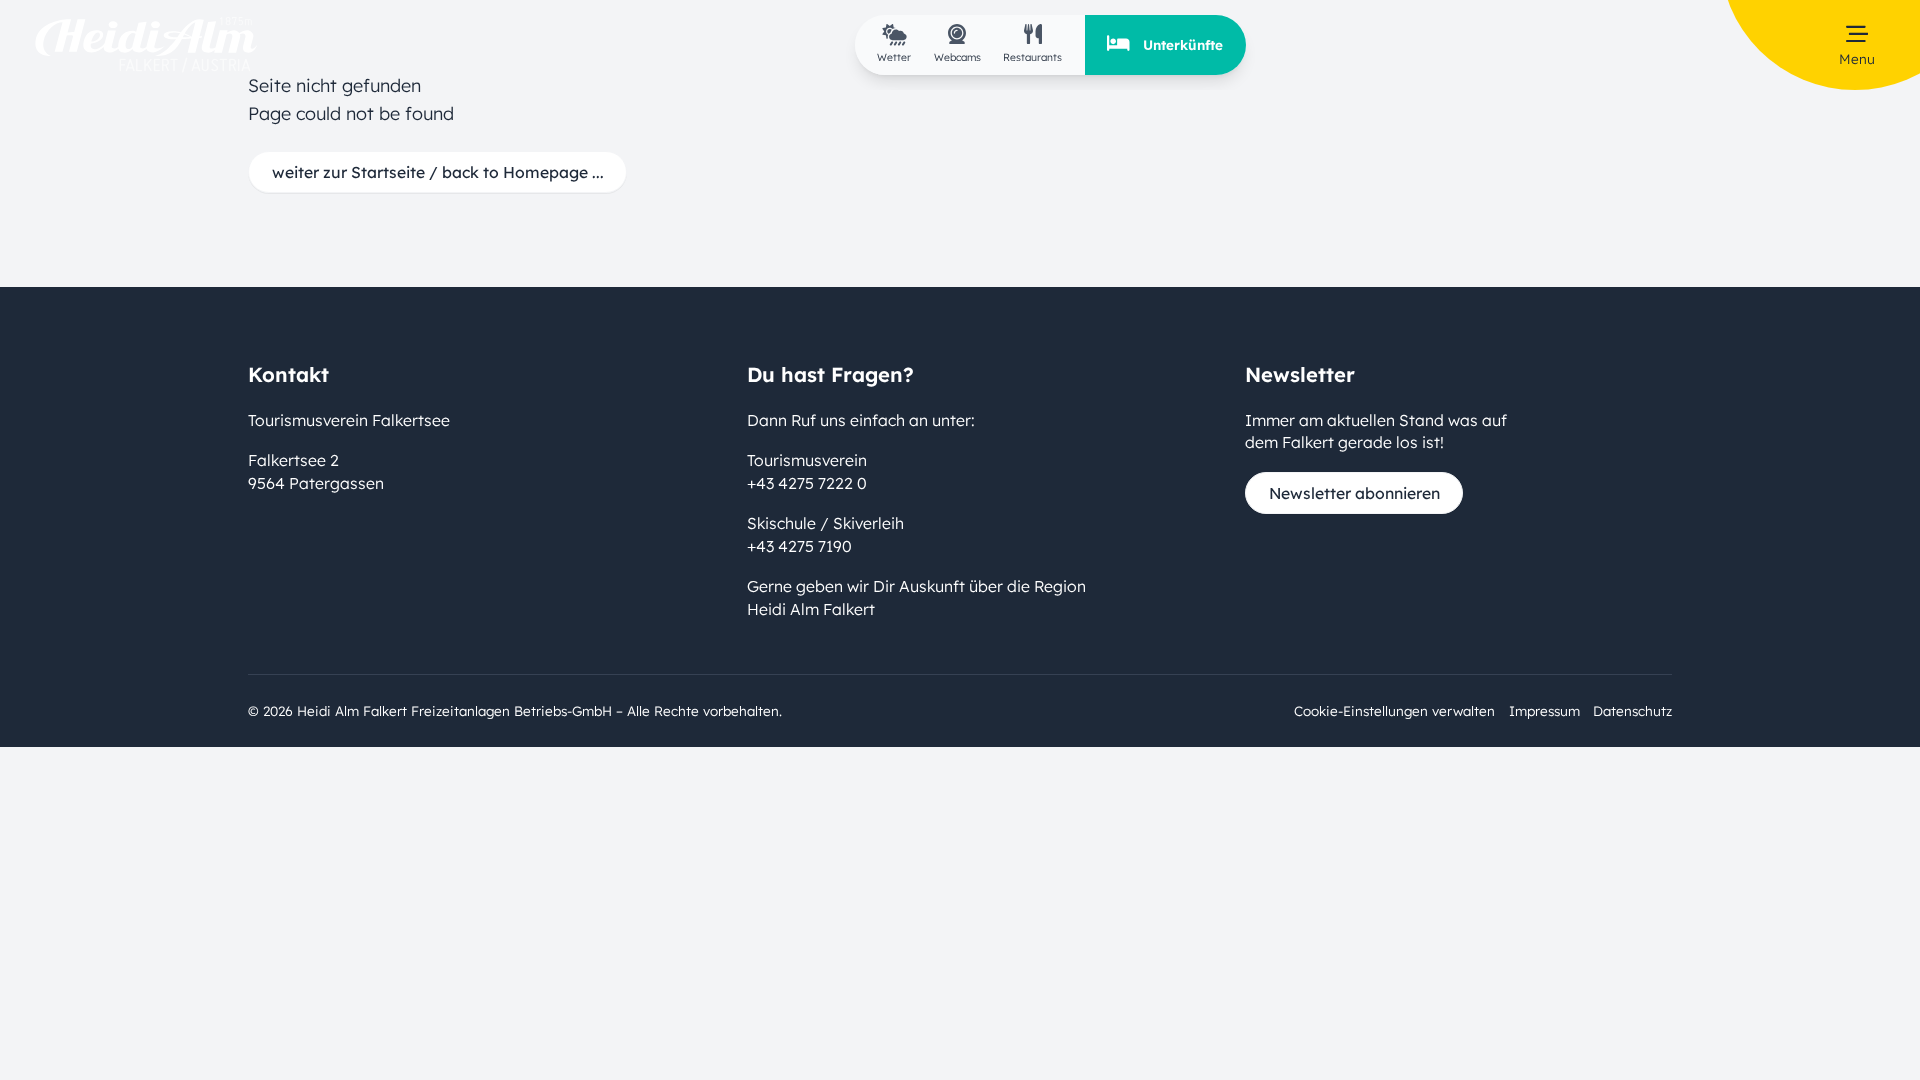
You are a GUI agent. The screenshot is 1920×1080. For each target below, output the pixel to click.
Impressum (1544, 710)
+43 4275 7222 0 (807, 483)
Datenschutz (1632, 710)
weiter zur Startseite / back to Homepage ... (438, 172)
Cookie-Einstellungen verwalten (1394, 710)
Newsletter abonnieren (1354, 493)
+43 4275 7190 (799, 546)
